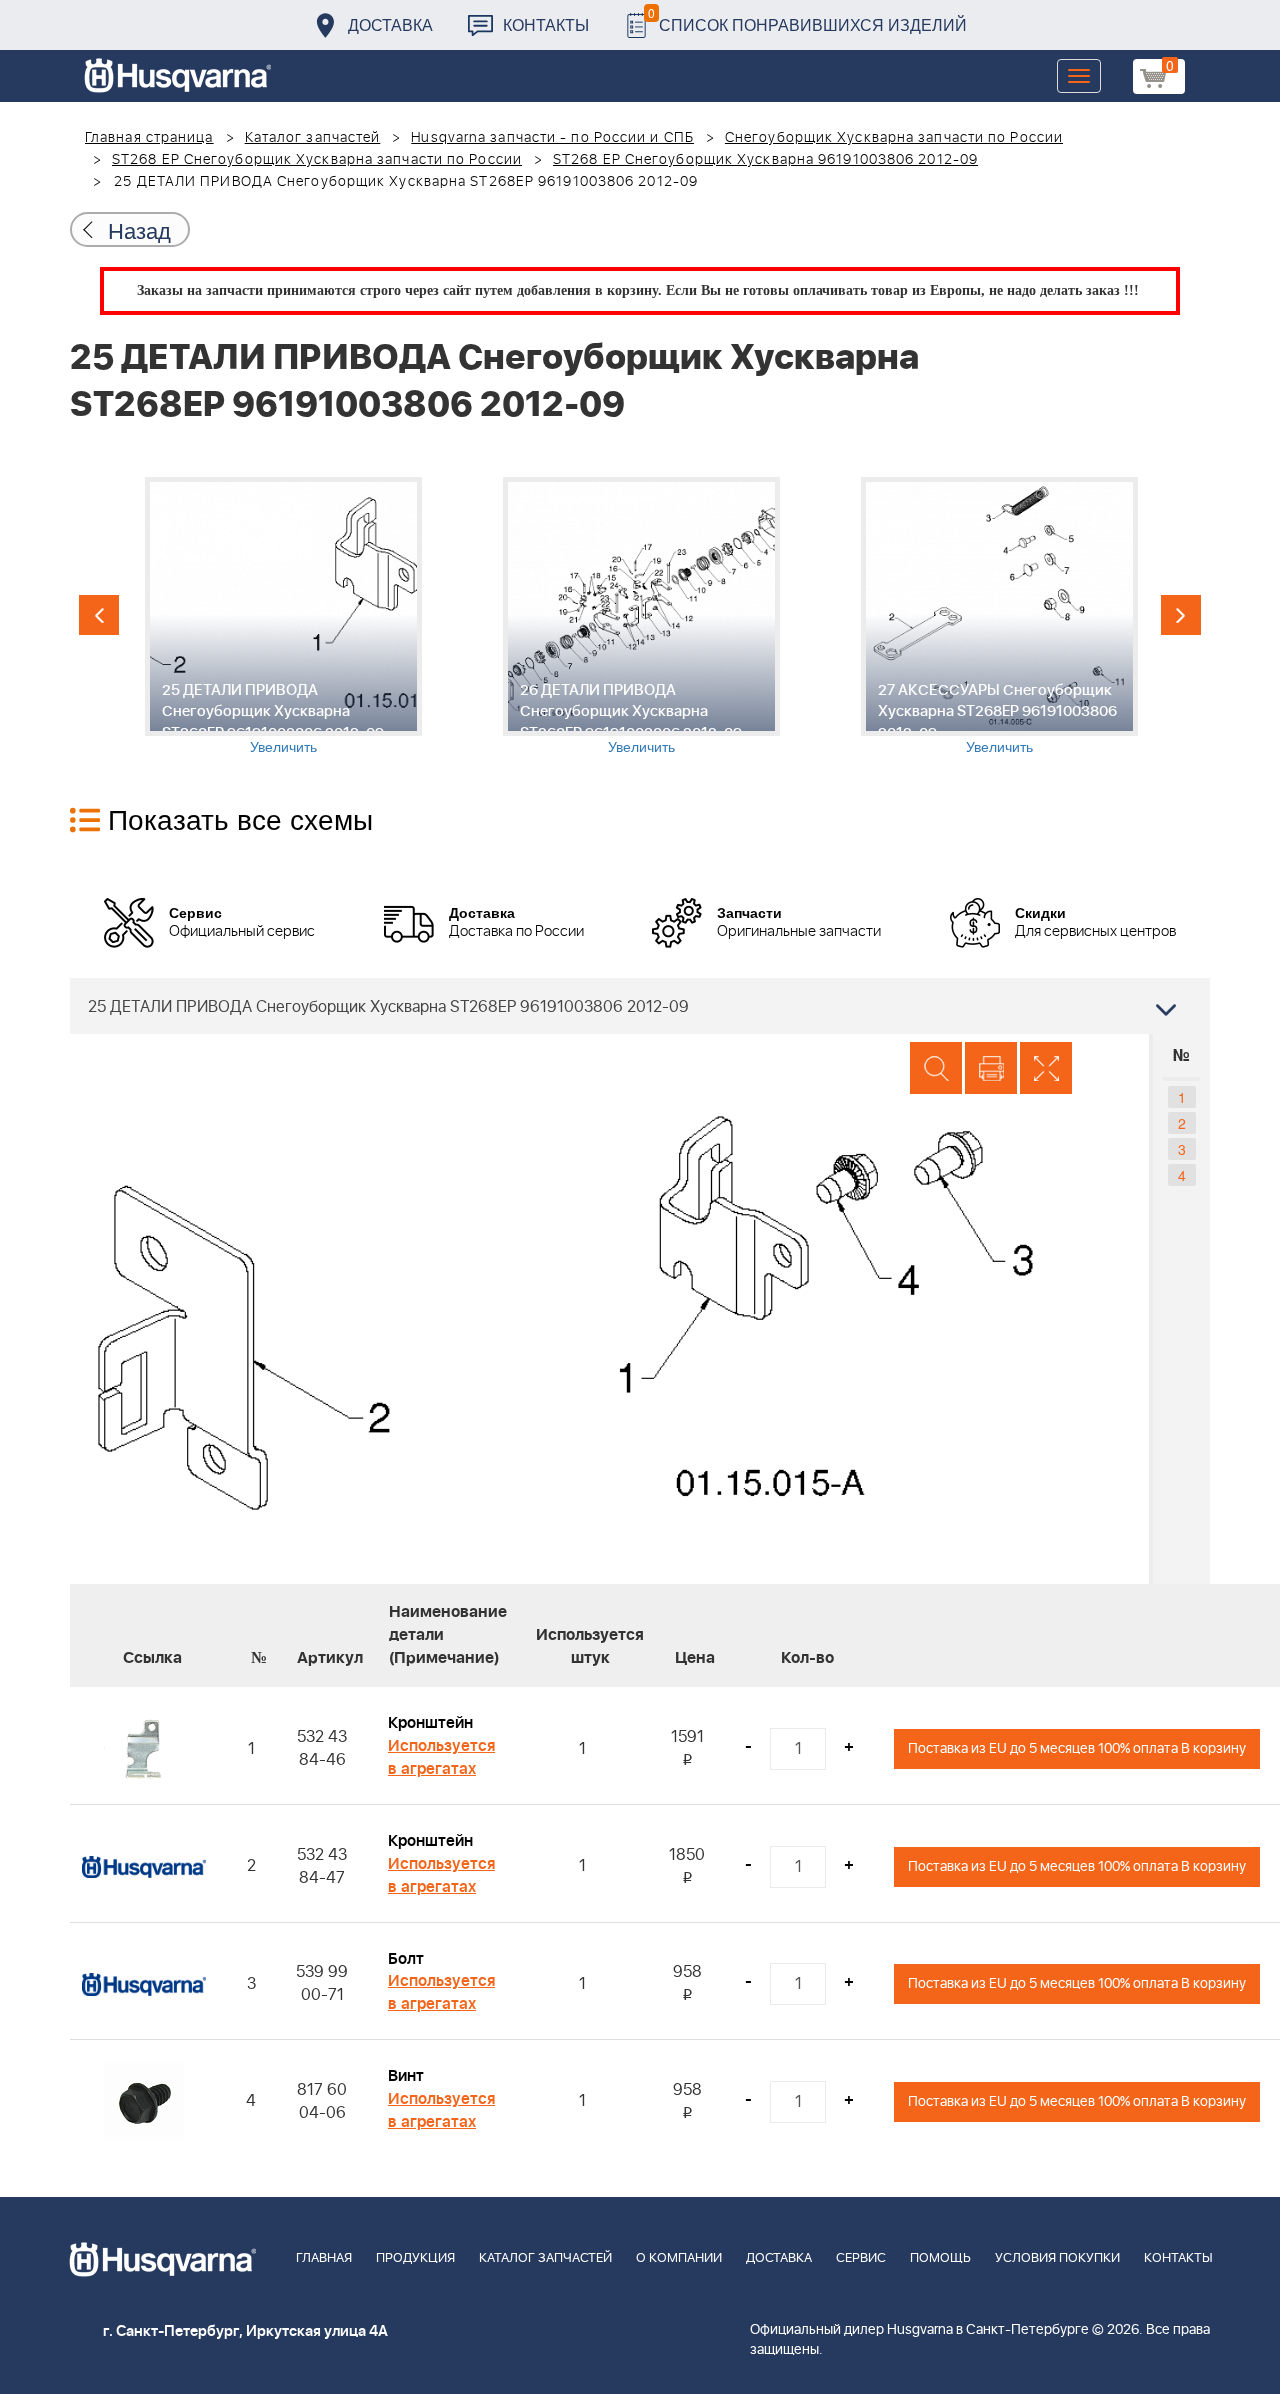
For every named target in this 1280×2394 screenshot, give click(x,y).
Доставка (390, 24)
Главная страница (149, 138)
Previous (99, 615)
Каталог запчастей (313, 138)
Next (1181, 615)
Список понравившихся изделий (807, 19)
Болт (406, 1959)
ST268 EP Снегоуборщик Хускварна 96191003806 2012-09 (765, 160)
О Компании (679, 2258)
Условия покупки (1057, 2258)
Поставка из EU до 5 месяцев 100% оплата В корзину (1077, 1748)
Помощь (940, 2258)
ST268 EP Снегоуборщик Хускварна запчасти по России (317, 160)
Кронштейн (430, 1723)
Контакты (546, 24)
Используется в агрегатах (441, 1757)
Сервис (861, 2258)
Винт (406, 2076)
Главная (324, 2258)
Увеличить (283, 746)
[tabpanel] (283, 616)
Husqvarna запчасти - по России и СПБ (552, 138)
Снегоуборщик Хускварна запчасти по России (894, 138)
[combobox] (640, 1006)
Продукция (415, 2258)
